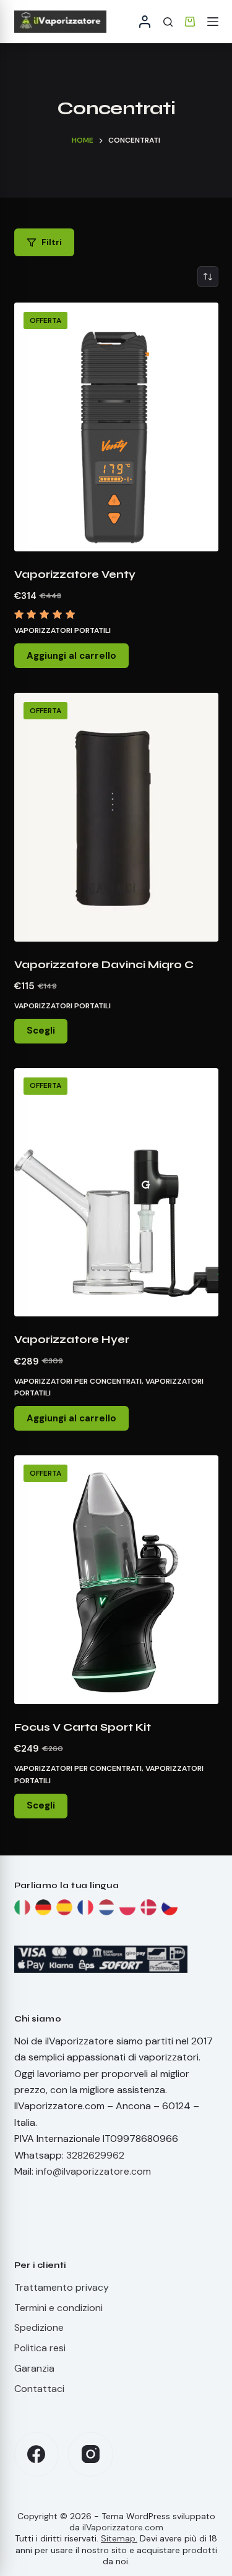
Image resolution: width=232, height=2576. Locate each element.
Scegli (41, 1031)
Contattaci (39, 2389)
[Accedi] (145, 22)
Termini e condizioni (58, 2308)
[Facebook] (37, 2455)
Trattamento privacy (62, 2287)
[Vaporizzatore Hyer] (116, 1193)
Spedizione (39, 2327)
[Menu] (213, 22)
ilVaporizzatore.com (123, 2527)
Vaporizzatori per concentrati (78, 1381)
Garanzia (34, 2368)
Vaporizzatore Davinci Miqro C (104, 965)
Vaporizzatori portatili (62, 630)
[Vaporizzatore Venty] (116, 427)
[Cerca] (168, 22)
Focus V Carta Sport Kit (83, 1727)
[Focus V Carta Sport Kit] (116, 1580)
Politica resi (40, 2348)
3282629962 (95, 2155)
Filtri (52, 242)
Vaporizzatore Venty (75, 575)
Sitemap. (119, 2538)
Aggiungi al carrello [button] (71, 656)
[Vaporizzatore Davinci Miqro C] (116, 817)
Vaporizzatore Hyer (72, 1340)
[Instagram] (91, 2455)
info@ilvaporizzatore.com (93, 2171)
